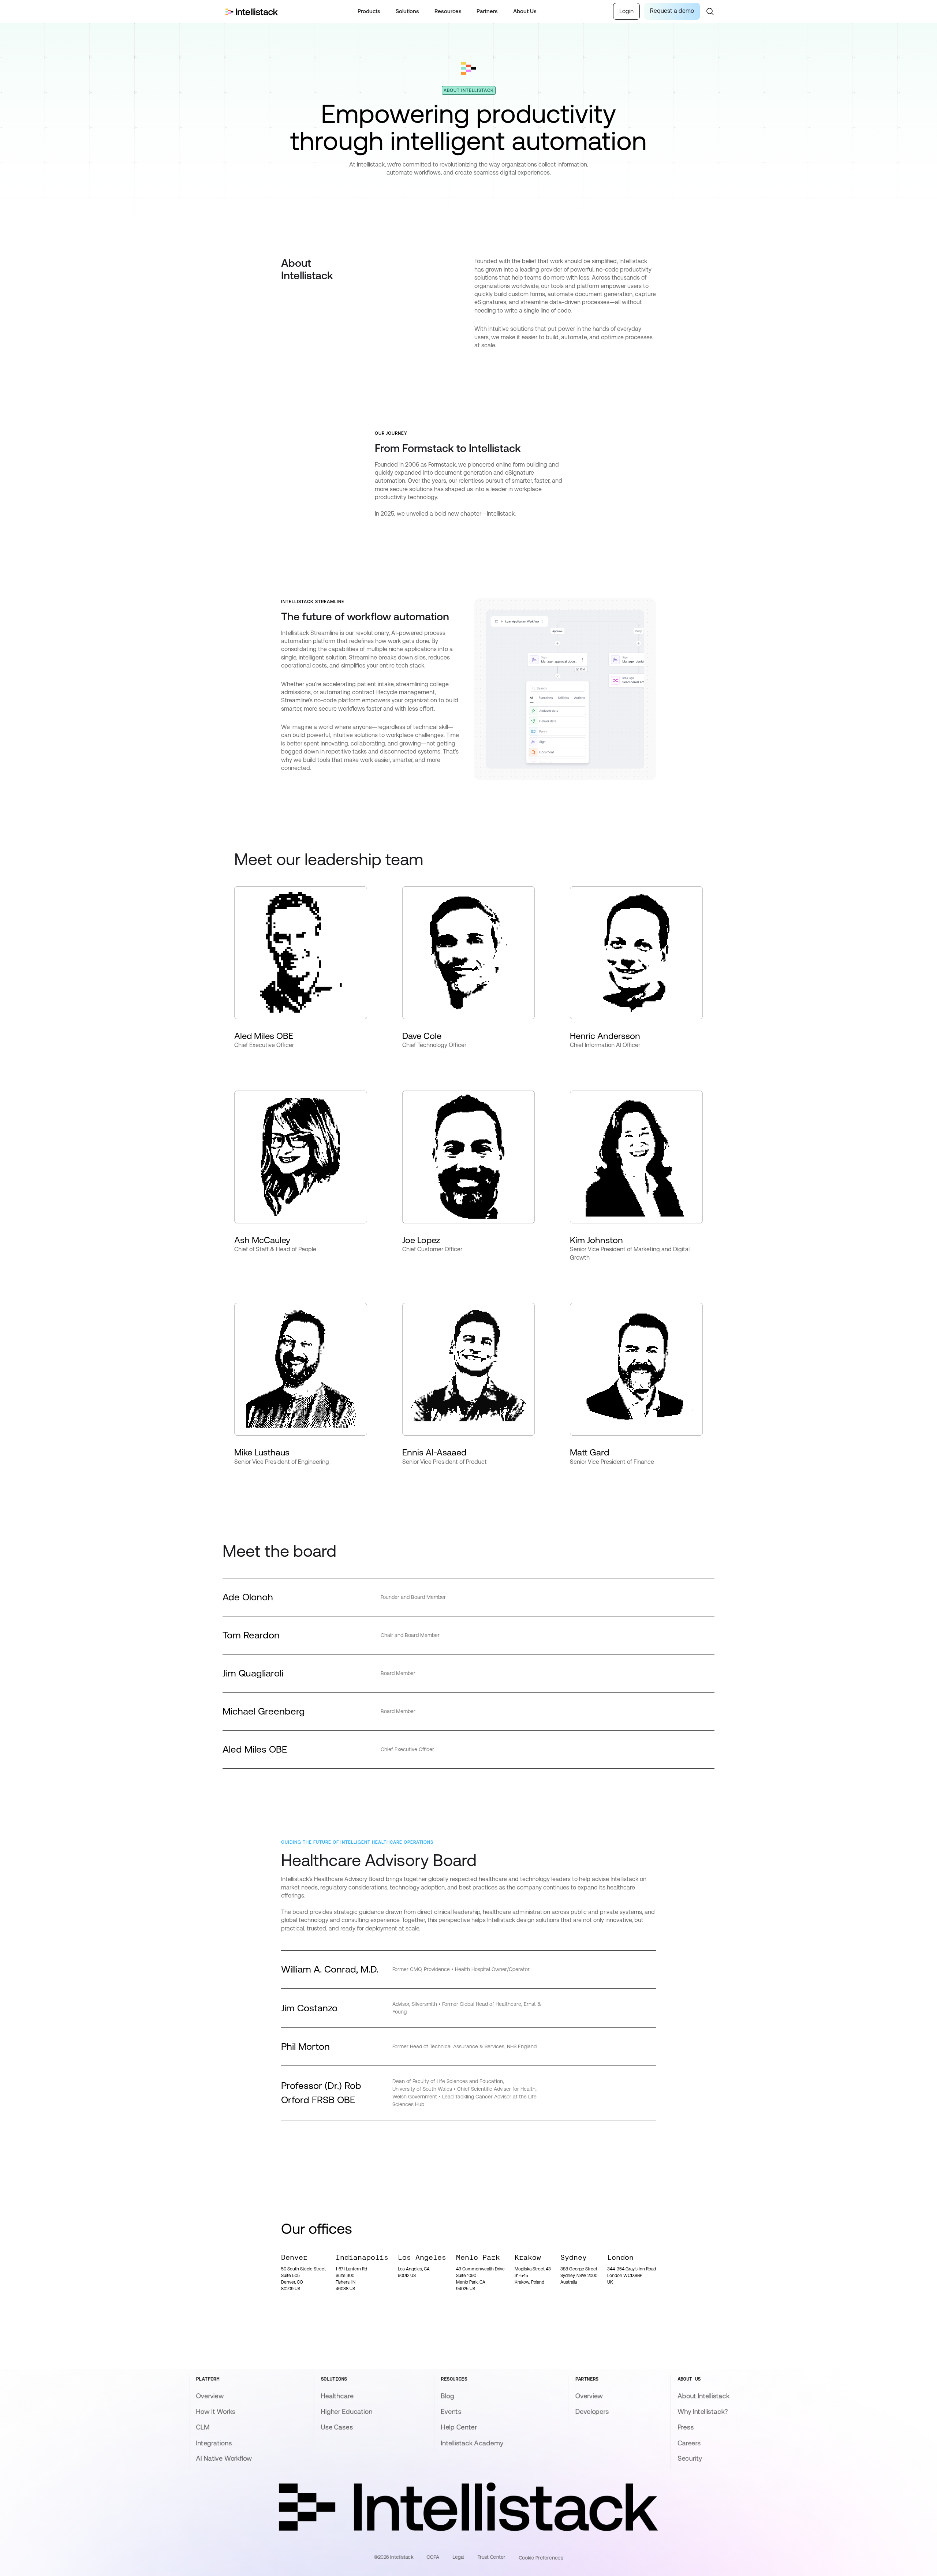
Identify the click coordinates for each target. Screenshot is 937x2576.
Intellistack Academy (472, 2443)
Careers (689, 2443)
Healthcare (337, 2396)
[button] (369, 12)
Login (626, 11)
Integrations (214, 2443)
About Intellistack (703, 2396)
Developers (592, 2412)
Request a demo (672, 11)
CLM (202, 2427)
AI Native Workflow (224, 2459)
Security (690, 2459)
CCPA (433, 2557)
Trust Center (491, 2557)
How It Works (216, 2412)
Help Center (459, 2427)
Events (451, 2412)
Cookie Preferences (541, 2558)
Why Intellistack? (703, 2412)
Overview (210, 2396)
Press (686, 2427)
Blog (448, 2396)
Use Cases (337, 2427)
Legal (458, 2557)
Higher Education (346, 2412)
